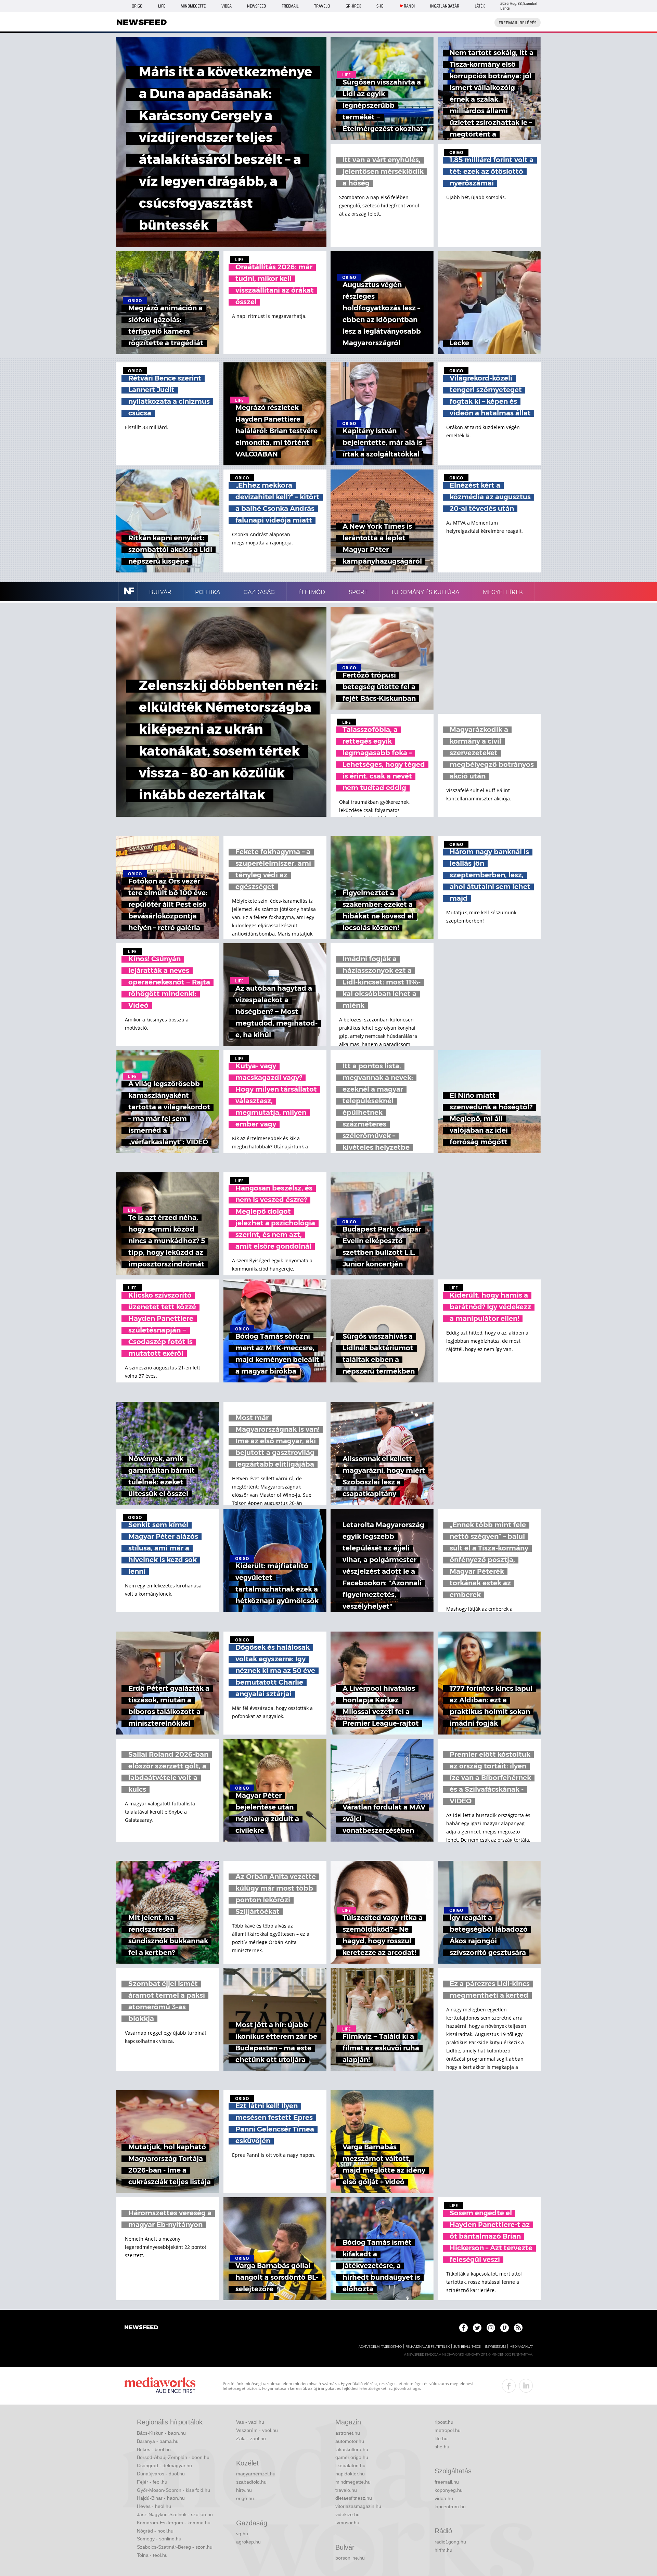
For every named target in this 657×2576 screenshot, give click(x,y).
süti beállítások (467, 2347)
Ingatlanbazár (445, 6)
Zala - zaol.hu (251, 2438)
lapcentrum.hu (450, 2507)
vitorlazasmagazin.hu (358, 2506)
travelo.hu (346, 2490)
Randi (409, 6)
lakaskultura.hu (352, 2449)
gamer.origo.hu (352, 2457)
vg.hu (242, 2534)
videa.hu (444, 2498)
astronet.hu (348, 2433)
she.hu (442, 2447)
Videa (227, 6)
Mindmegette (193, 6)
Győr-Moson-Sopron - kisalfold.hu (173, 2490)
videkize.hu (347, 2514)
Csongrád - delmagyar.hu (164, 2465)
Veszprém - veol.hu (257, 2430)
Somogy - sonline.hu (159, 2539)
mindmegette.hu (353, 2482)
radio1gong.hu (450, 2542)
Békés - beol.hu (154, 2449)
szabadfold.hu (251, 2482)
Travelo (322, 6)
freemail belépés (518, 23)
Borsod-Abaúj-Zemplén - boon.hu (173, 2457)
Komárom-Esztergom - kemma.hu (174, 2523)
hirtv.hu (244, 2490)
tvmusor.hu (347, 2523)
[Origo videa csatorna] (505, 2328)
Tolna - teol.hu (152, 2555)
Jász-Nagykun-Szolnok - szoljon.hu (175, 2514)
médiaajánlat (521, 2347)
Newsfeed (256, 6)
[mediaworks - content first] (160, 2386)
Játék (480, 6)
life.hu (441, 2438)
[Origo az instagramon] (491, 2328)
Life (162, 6)
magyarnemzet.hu (256, 2474)
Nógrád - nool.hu (155, 2531)
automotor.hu (350, 2441)
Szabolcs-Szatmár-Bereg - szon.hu (175, 2547)
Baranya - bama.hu (158, 2441)
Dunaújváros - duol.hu (161, 2474)
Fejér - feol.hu (152, 2482)
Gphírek (353, 6)
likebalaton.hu (350, 2465)
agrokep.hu (248, 2542)
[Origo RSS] (518, 2328)
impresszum (495, 2347)
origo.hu (245, 2498)
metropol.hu (448, 2430)
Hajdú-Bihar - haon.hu (161, 2498)
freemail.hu (447, 2482)
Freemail (290, 6)
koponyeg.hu (449, 2490)
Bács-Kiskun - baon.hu (161, 2433)
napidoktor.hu (350, 2474)
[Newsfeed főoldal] (141, 2328)
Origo (137, 6)
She (380, 6)
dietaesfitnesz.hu (354, 2498)
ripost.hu (444, 2422)
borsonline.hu (350, 2558)
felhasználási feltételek (428, 2347)
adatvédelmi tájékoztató (380, 2347)
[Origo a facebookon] (463, 2328)
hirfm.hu (443, 2550)
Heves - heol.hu (154, 2506)
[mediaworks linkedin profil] (526, 2386)
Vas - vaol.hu (250, 2422)
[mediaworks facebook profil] (509, 2386)
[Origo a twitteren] (477, 2328)
